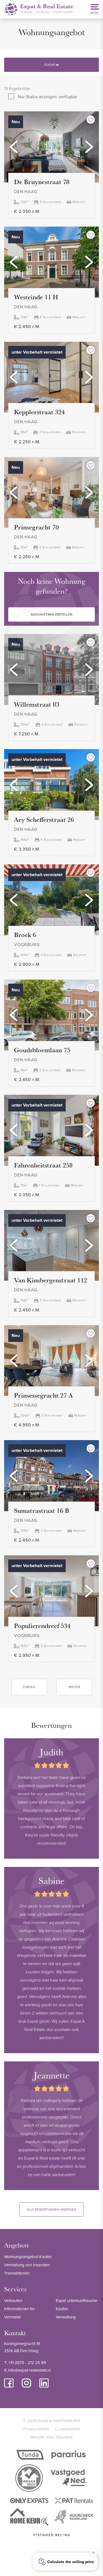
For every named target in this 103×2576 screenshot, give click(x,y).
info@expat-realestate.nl (29, 2370)
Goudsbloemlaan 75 (42, 1050)
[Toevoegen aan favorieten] (91, 120)
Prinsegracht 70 (36, 527)
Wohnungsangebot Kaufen (28, 2257)
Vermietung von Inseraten (27, 2265)
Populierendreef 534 (42, 1626)
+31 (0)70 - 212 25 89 (27, 2362)
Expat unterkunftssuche (76, 2300)
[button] (14, 147)
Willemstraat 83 (37, 704)
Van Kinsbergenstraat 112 (51, 1280)
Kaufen (62, 2309)
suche (50, 65)
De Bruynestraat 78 (42, 182)
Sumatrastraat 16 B (42, 1510)
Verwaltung (66, 2317)
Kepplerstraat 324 (39, 412)
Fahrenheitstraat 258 (43, 1165)
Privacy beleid (36, 2429)
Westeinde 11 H (36, 297)
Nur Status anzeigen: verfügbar (48, 97)
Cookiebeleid (68, 2429)
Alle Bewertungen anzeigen (51, 2209)
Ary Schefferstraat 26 (44, 819)
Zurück (29, 1687)
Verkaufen (13, 2300)
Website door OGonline (51, 2437)
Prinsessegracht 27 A (43, 1395)
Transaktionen (17, 2273)
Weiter (74, 1687)
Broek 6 (25, 935)
